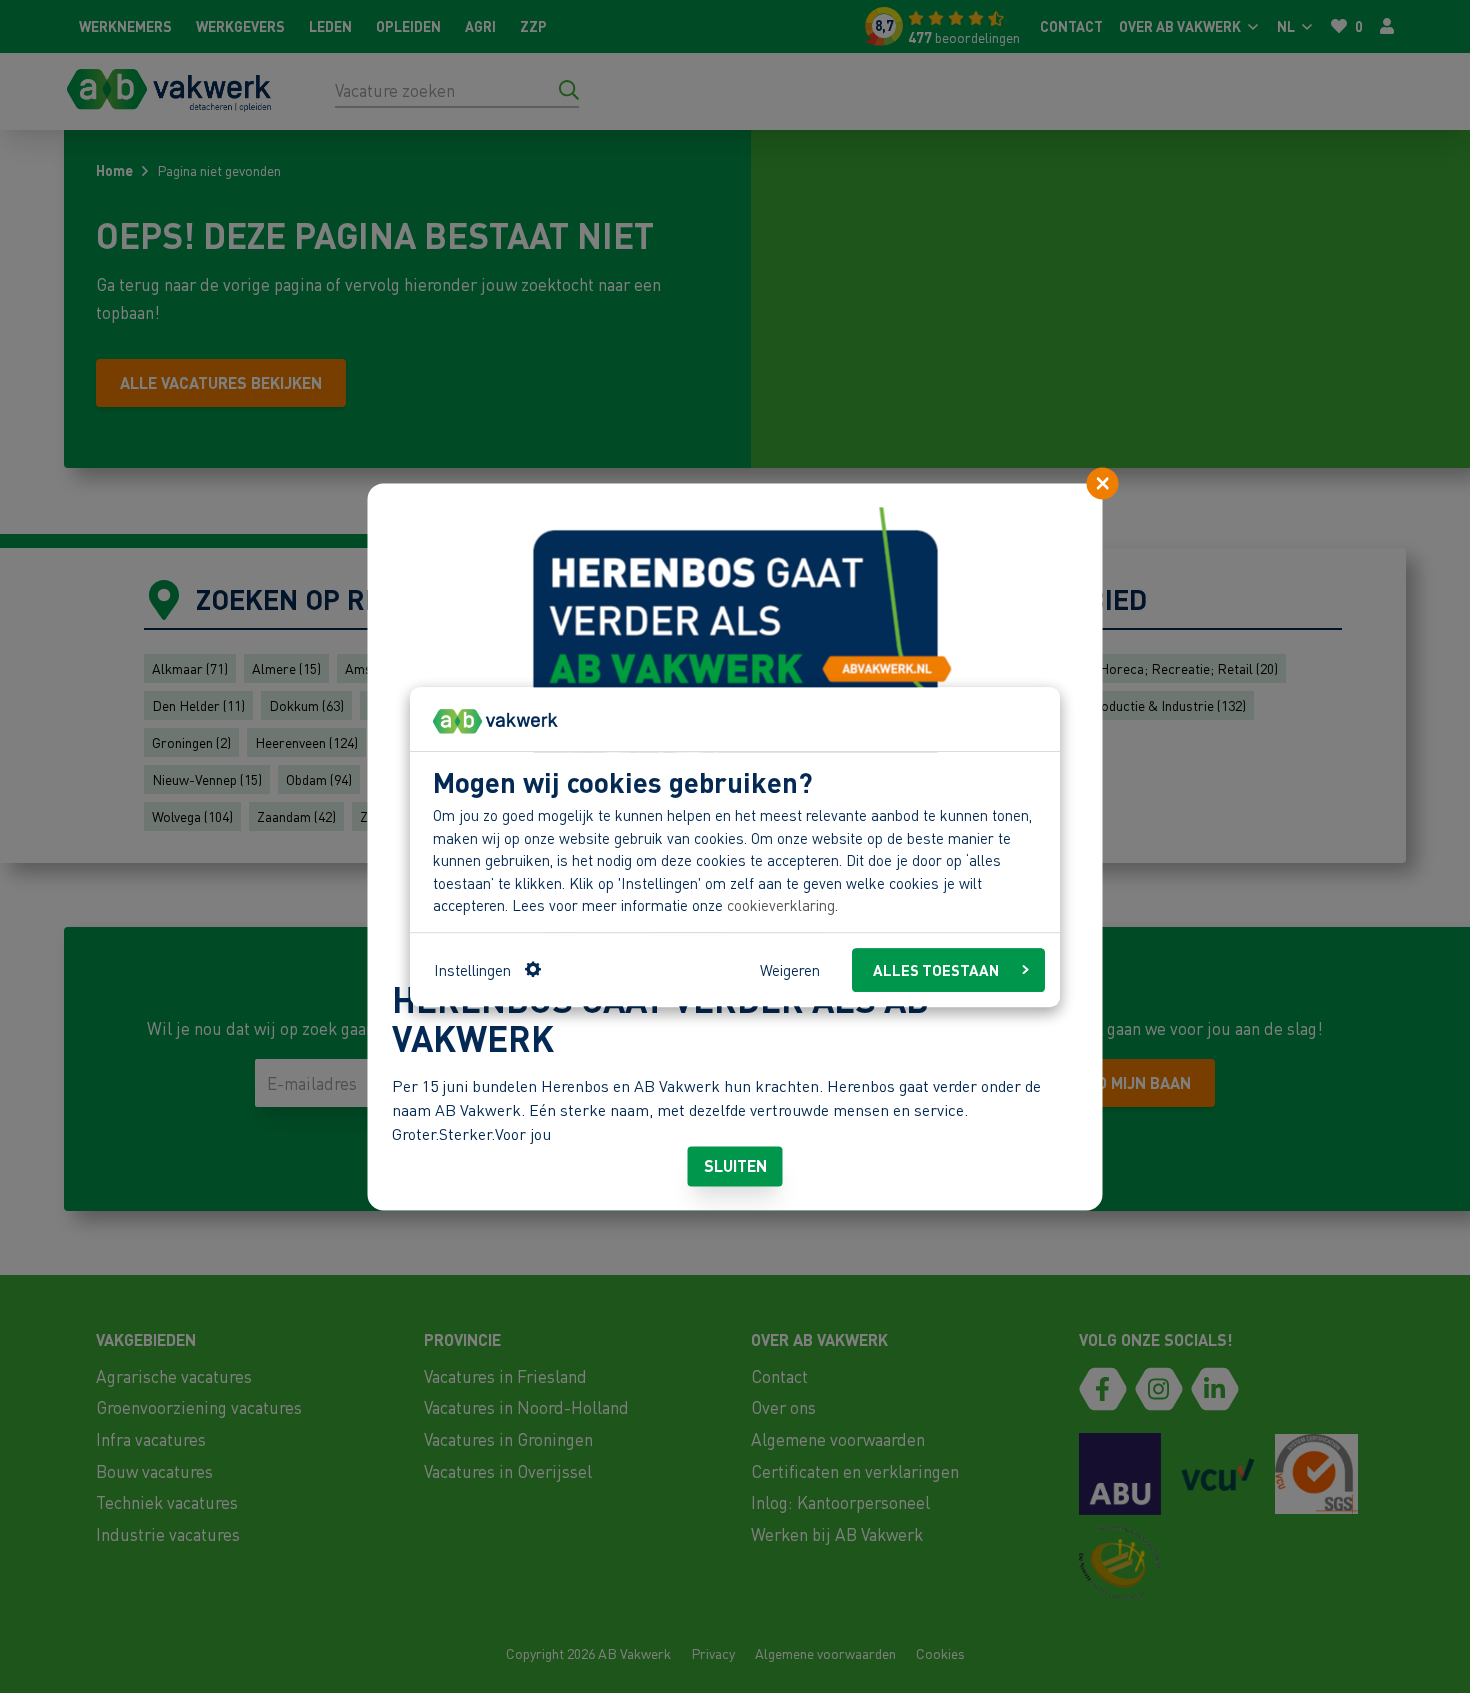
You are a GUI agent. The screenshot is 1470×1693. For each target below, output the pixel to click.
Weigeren (790, 969)
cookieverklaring (781, 905)
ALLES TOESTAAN (936, 969)
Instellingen (472, 969)
